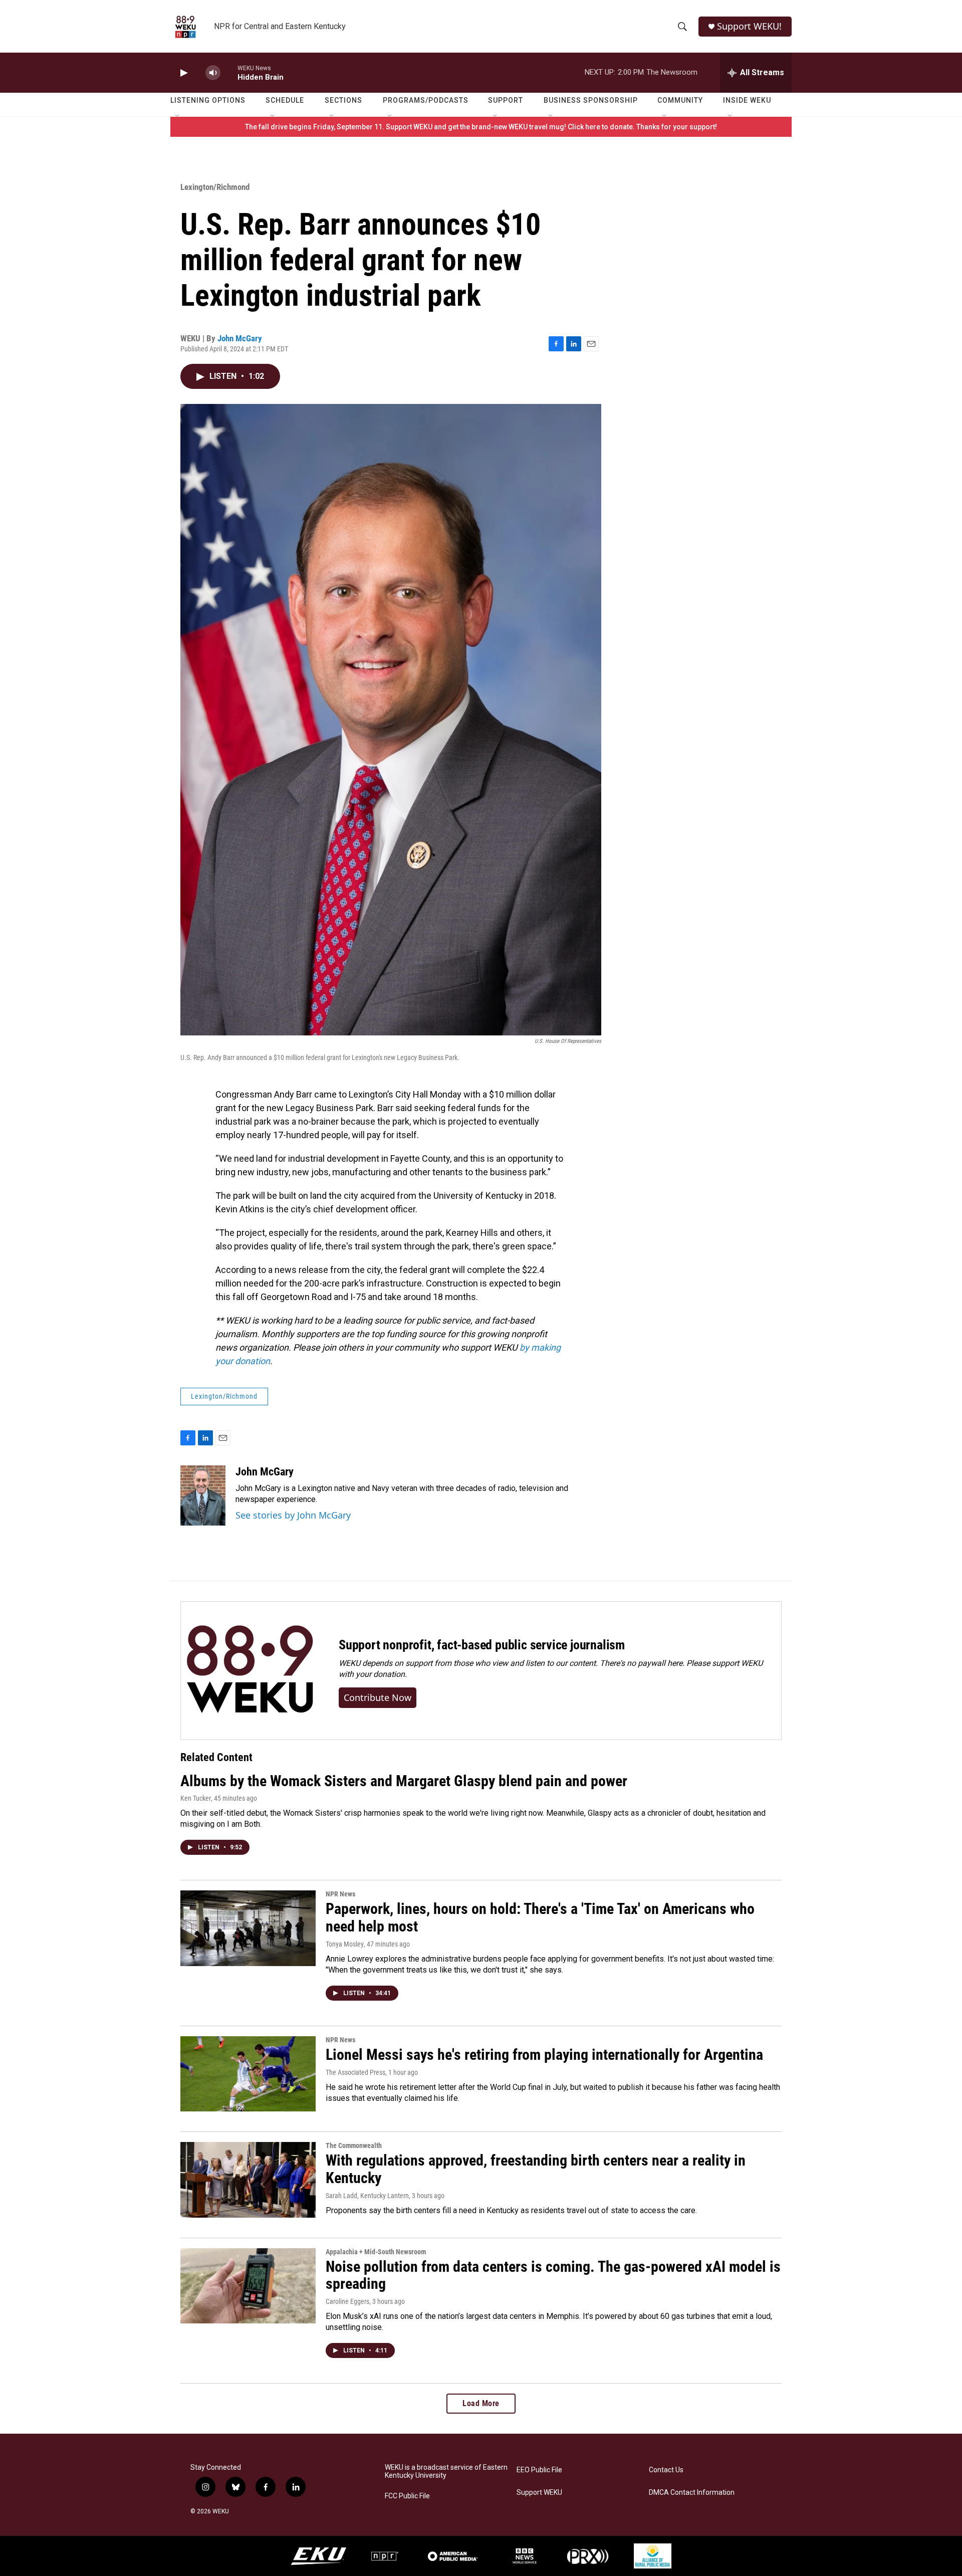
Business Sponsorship (591, 100)
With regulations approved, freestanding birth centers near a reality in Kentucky (536, 2169)
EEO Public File (539, 2470)
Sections (343, 100)
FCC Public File (407, 2496)
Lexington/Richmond (215, 187)
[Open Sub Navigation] (178, 116)
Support (506, 100)
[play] (183, 73)
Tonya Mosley (345, 1944)
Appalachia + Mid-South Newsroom (376, 2252)
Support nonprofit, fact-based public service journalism (482, 1645)
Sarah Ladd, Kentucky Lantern (367, 2196)
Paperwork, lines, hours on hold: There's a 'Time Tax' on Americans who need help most (540, 1917)
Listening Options (208, 100)
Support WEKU (539, 2493)
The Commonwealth (354, 2145)
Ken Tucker (196, 1798)
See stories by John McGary (293, 1515)
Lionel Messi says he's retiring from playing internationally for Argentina (544, 2055)
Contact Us (666, 2470)
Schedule (285, 100)
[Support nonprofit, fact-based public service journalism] (250, 1671)
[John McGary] (203, 1495)
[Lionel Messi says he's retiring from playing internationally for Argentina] (248, 2074)
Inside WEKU (747, 100)
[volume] (213, 73)
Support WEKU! (749, 26)
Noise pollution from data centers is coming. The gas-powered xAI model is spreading (553, 2275)
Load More (481, 2403)
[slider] (229, 72)
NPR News (340, 1894)
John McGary (240, 338)
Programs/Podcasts (426, 100)
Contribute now (378, 1697)
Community (680, 100)
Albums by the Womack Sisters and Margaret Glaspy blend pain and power (404, 1781)
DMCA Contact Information (692, 2493)
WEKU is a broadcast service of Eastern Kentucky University (446, 2472)
